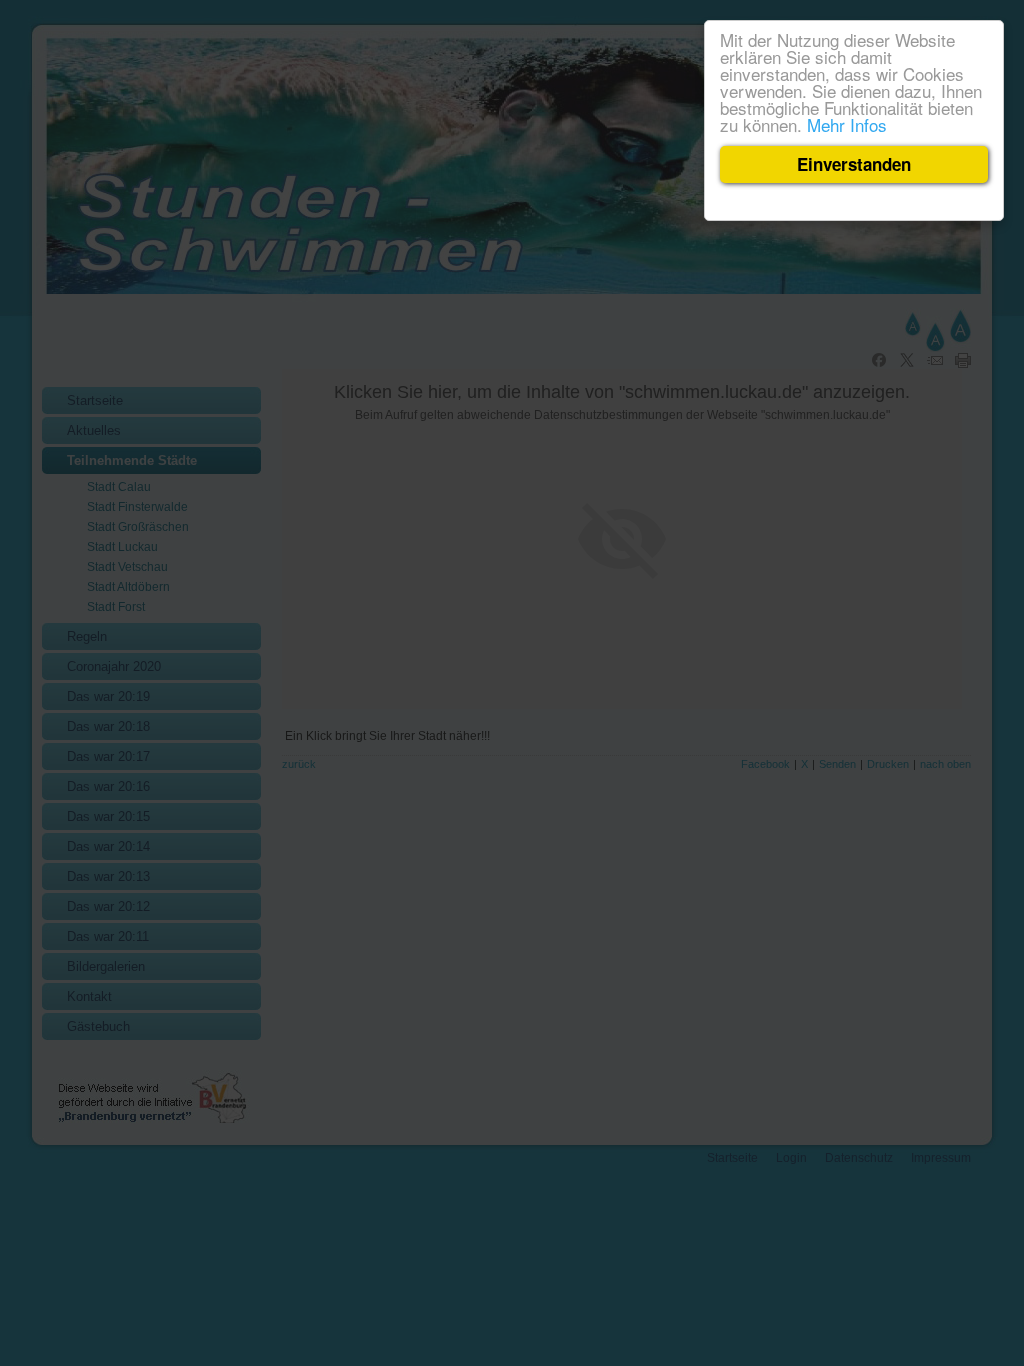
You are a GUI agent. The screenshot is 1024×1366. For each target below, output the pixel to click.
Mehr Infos (847, 124)
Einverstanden (854, 164)
